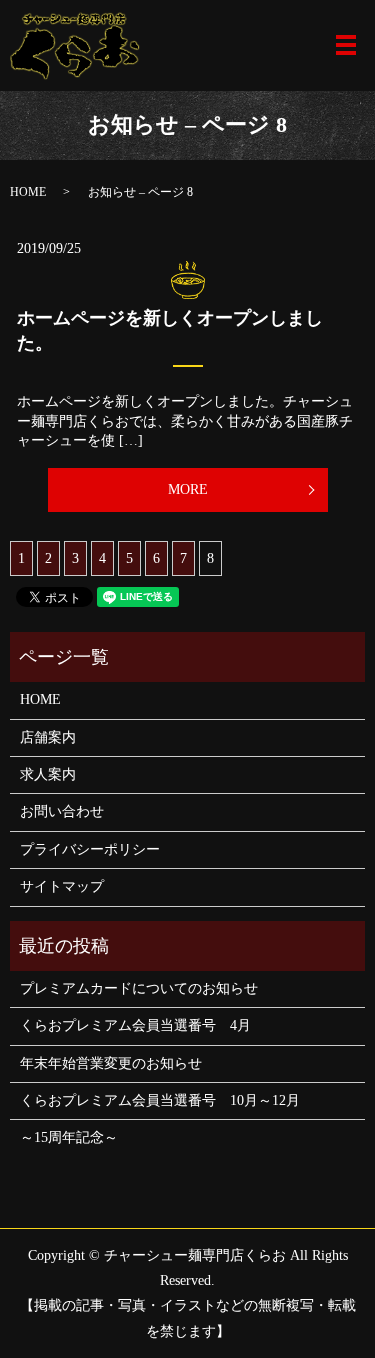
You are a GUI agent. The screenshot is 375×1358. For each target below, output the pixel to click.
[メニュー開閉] (346, 45)
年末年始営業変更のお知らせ (111, 1063)
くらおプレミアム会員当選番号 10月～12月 (160, 1100)
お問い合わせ (62, 811)
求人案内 (48, 774)
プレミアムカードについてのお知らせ (139, 988)
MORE (188, 489)
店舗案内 (48, 737)
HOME (28, 192)
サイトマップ (62, 886)
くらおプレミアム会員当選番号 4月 (135, 1025)
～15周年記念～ (69, 1137)
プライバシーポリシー (90, 849)
